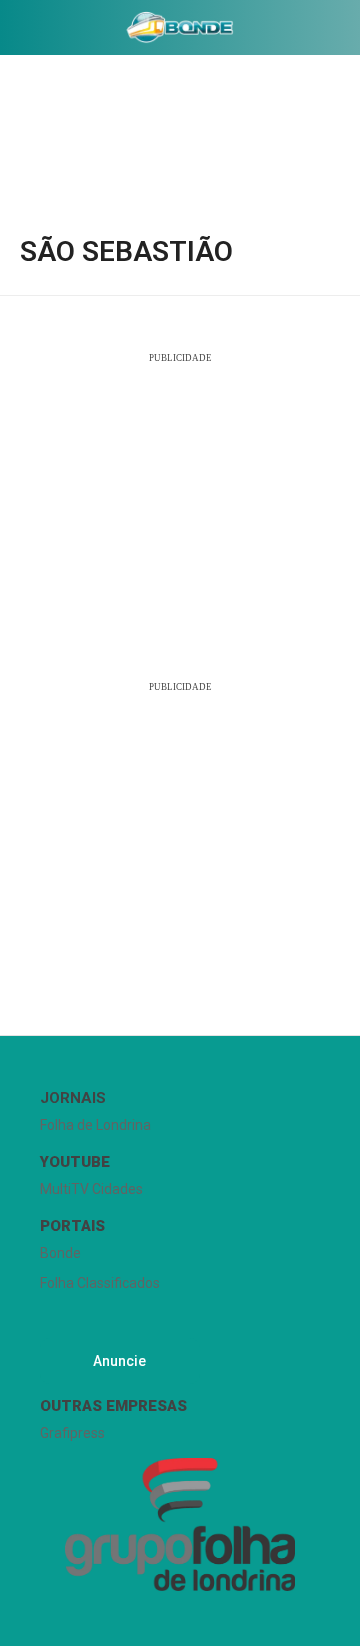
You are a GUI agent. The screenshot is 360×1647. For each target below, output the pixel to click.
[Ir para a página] (180, 27)
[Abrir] (15, 31)
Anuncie (119, 1361)
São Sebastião (126, 252)
